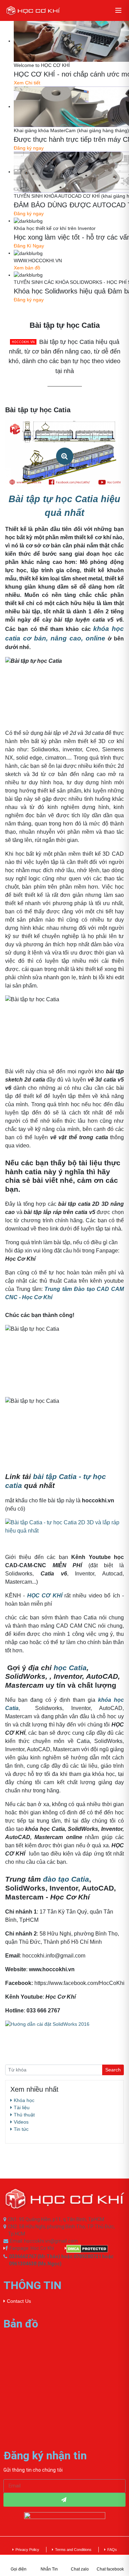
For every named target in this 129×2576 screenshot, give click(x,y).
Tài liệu (22, 2107)
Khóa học (24, 2100)
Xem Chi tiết (27, 83)
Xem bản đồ (27, 268)
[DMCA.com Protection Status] (95, 2249)
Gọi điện (19, 2569)
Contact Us (19, 2301)
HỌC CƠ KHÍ (45, 1596)
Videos (21, 2122)
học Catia (70, 1668)
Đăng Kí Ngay (29, 246)
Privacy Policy (27, 2550)
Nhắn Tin (49, 2569)
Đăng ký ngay (29, 148)
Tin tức (21, 2129)
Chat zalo (80, 2569)
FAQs (112, 2550)
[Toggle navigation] (118, 10)
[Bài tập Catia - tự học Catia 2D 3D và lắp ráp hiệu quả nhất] (64, 1526)
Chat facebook (110, 2569)
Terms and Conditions (73, 2550)
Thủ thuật (24, 2115)
